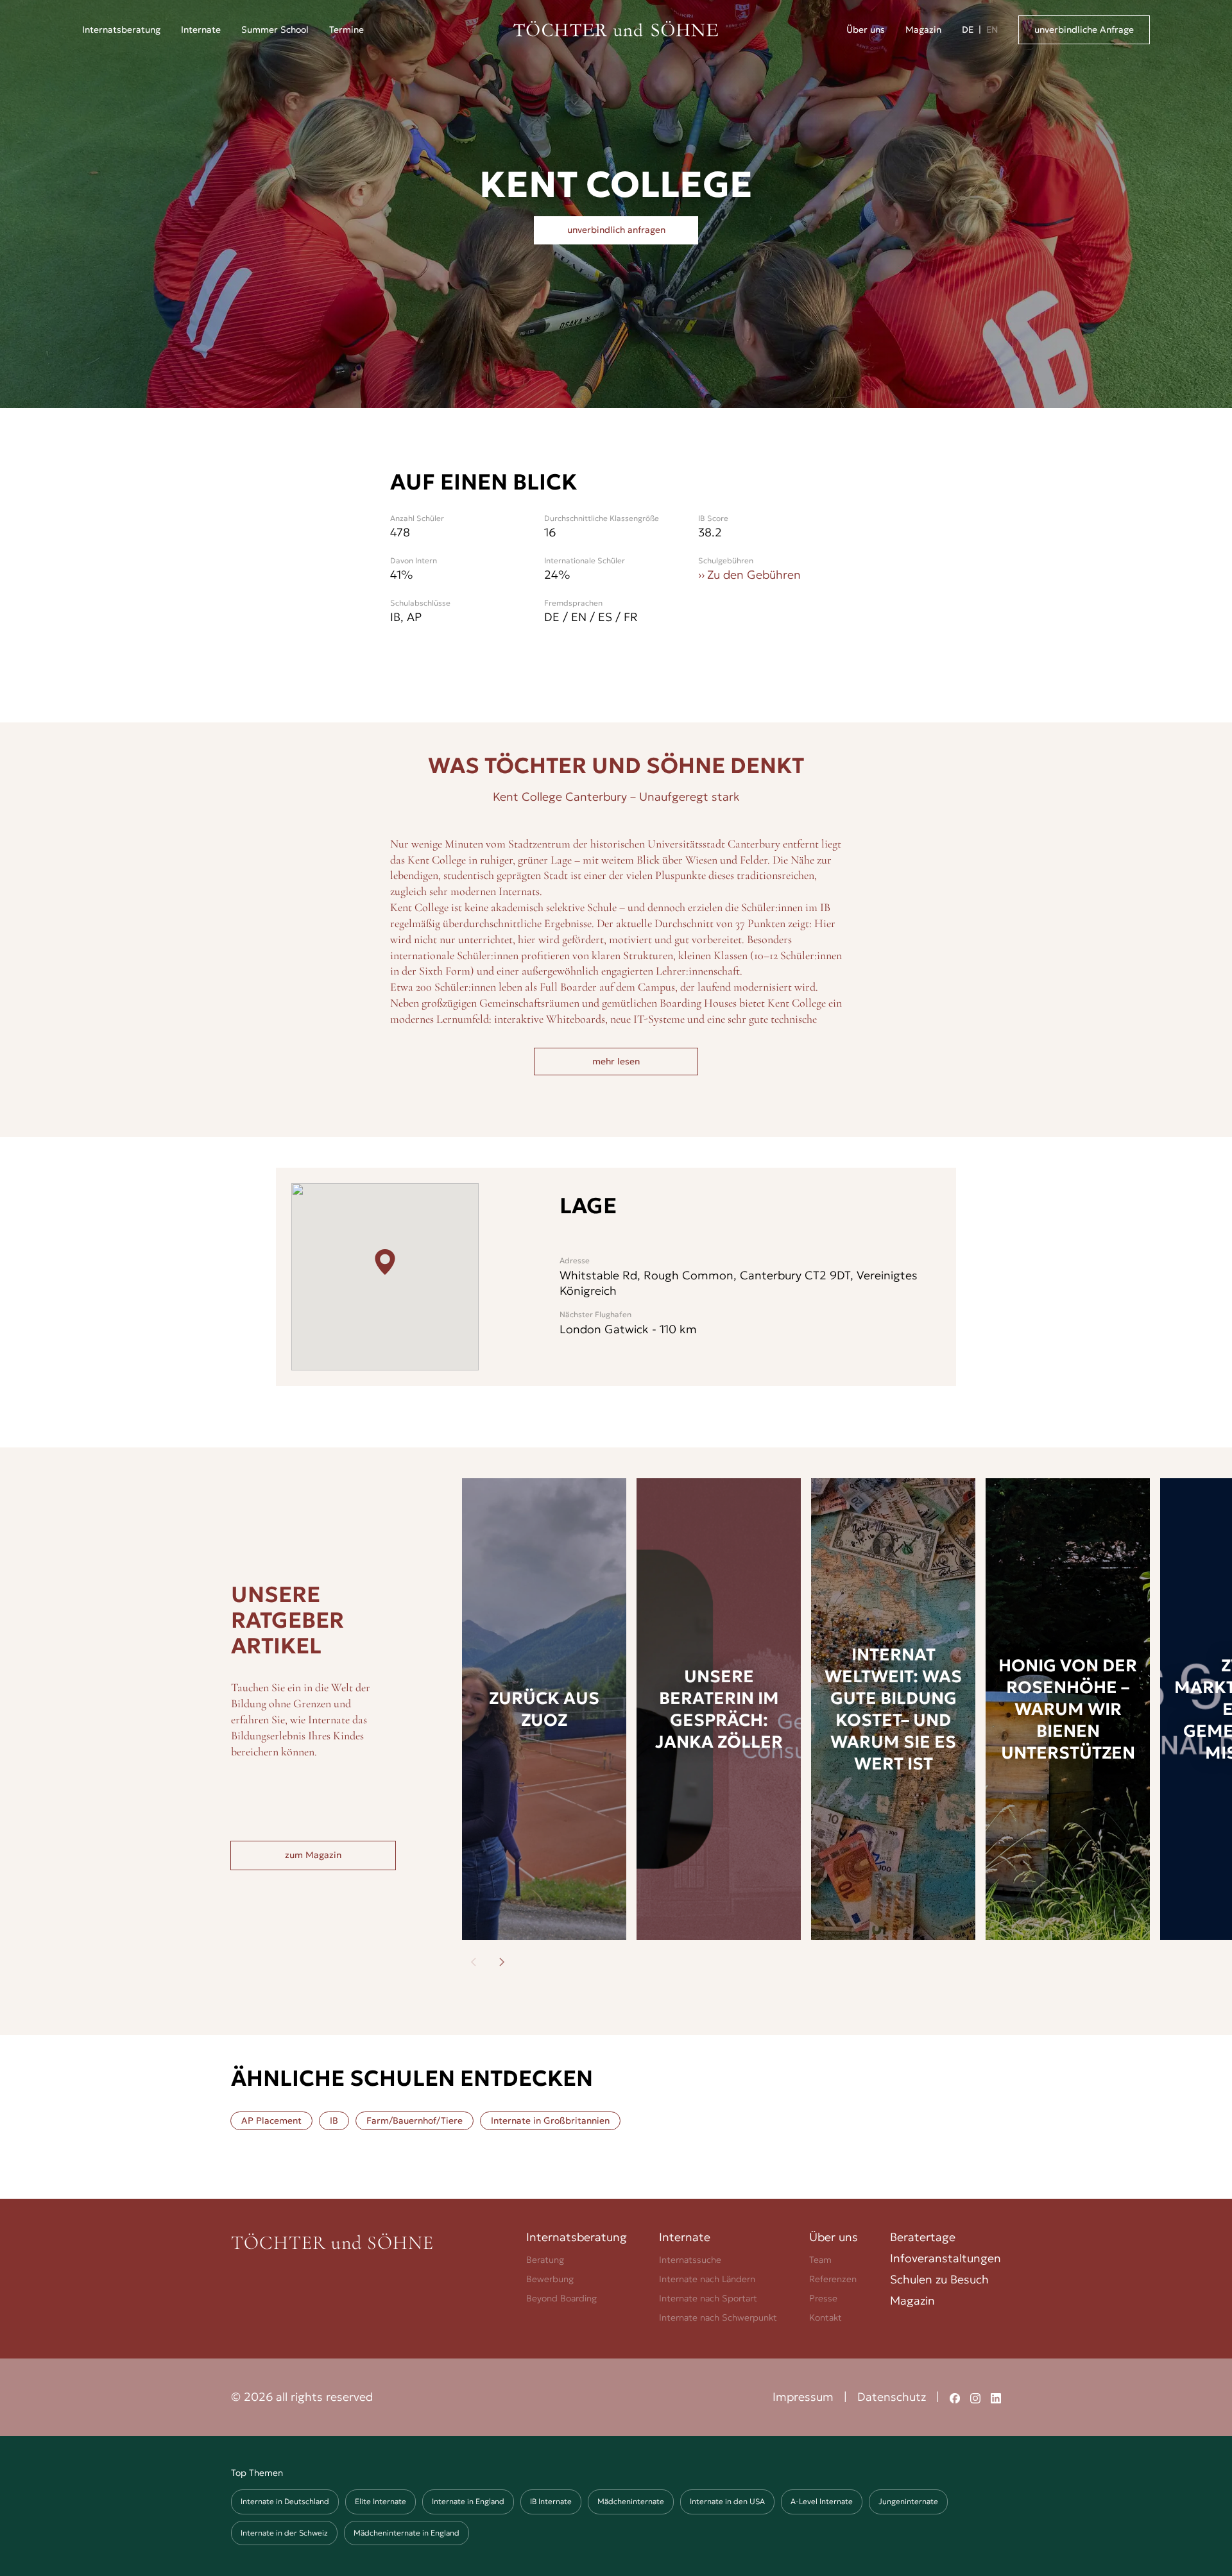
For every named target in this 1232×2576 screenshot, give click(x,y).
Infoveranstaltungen (945, 2258)
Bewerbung (550, 2279)
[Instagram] (975, 2397)
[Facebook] (955, 2397)
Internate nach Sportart (708, 2298)
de (968, 30)
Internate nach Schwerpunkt (718, 2317)
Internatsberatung (577, 2237)
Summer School (275, 30)
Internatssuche (690, 2260)
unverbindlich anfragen (616, 230)
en (992, 30)
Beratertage (923, 2237)
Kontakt (826, 2317)
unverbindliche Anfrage (1084, 30)
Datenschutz (892, 2397)
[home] (616, 30)
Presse (823, 2298)
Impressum (803, 2397)
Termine (346, 30)
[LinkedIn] (996, 2397)
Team (820, 2260)
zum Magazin (313, 1855)
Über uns (866, 30)
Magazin (923, 30)
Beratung (545, 2260)
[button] (121, 30)
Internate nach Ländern (707, 2279)
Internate (201, 30)
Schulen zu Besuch (939, 2279)
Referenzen (833, 2279)
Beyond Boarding (561, 2298)
